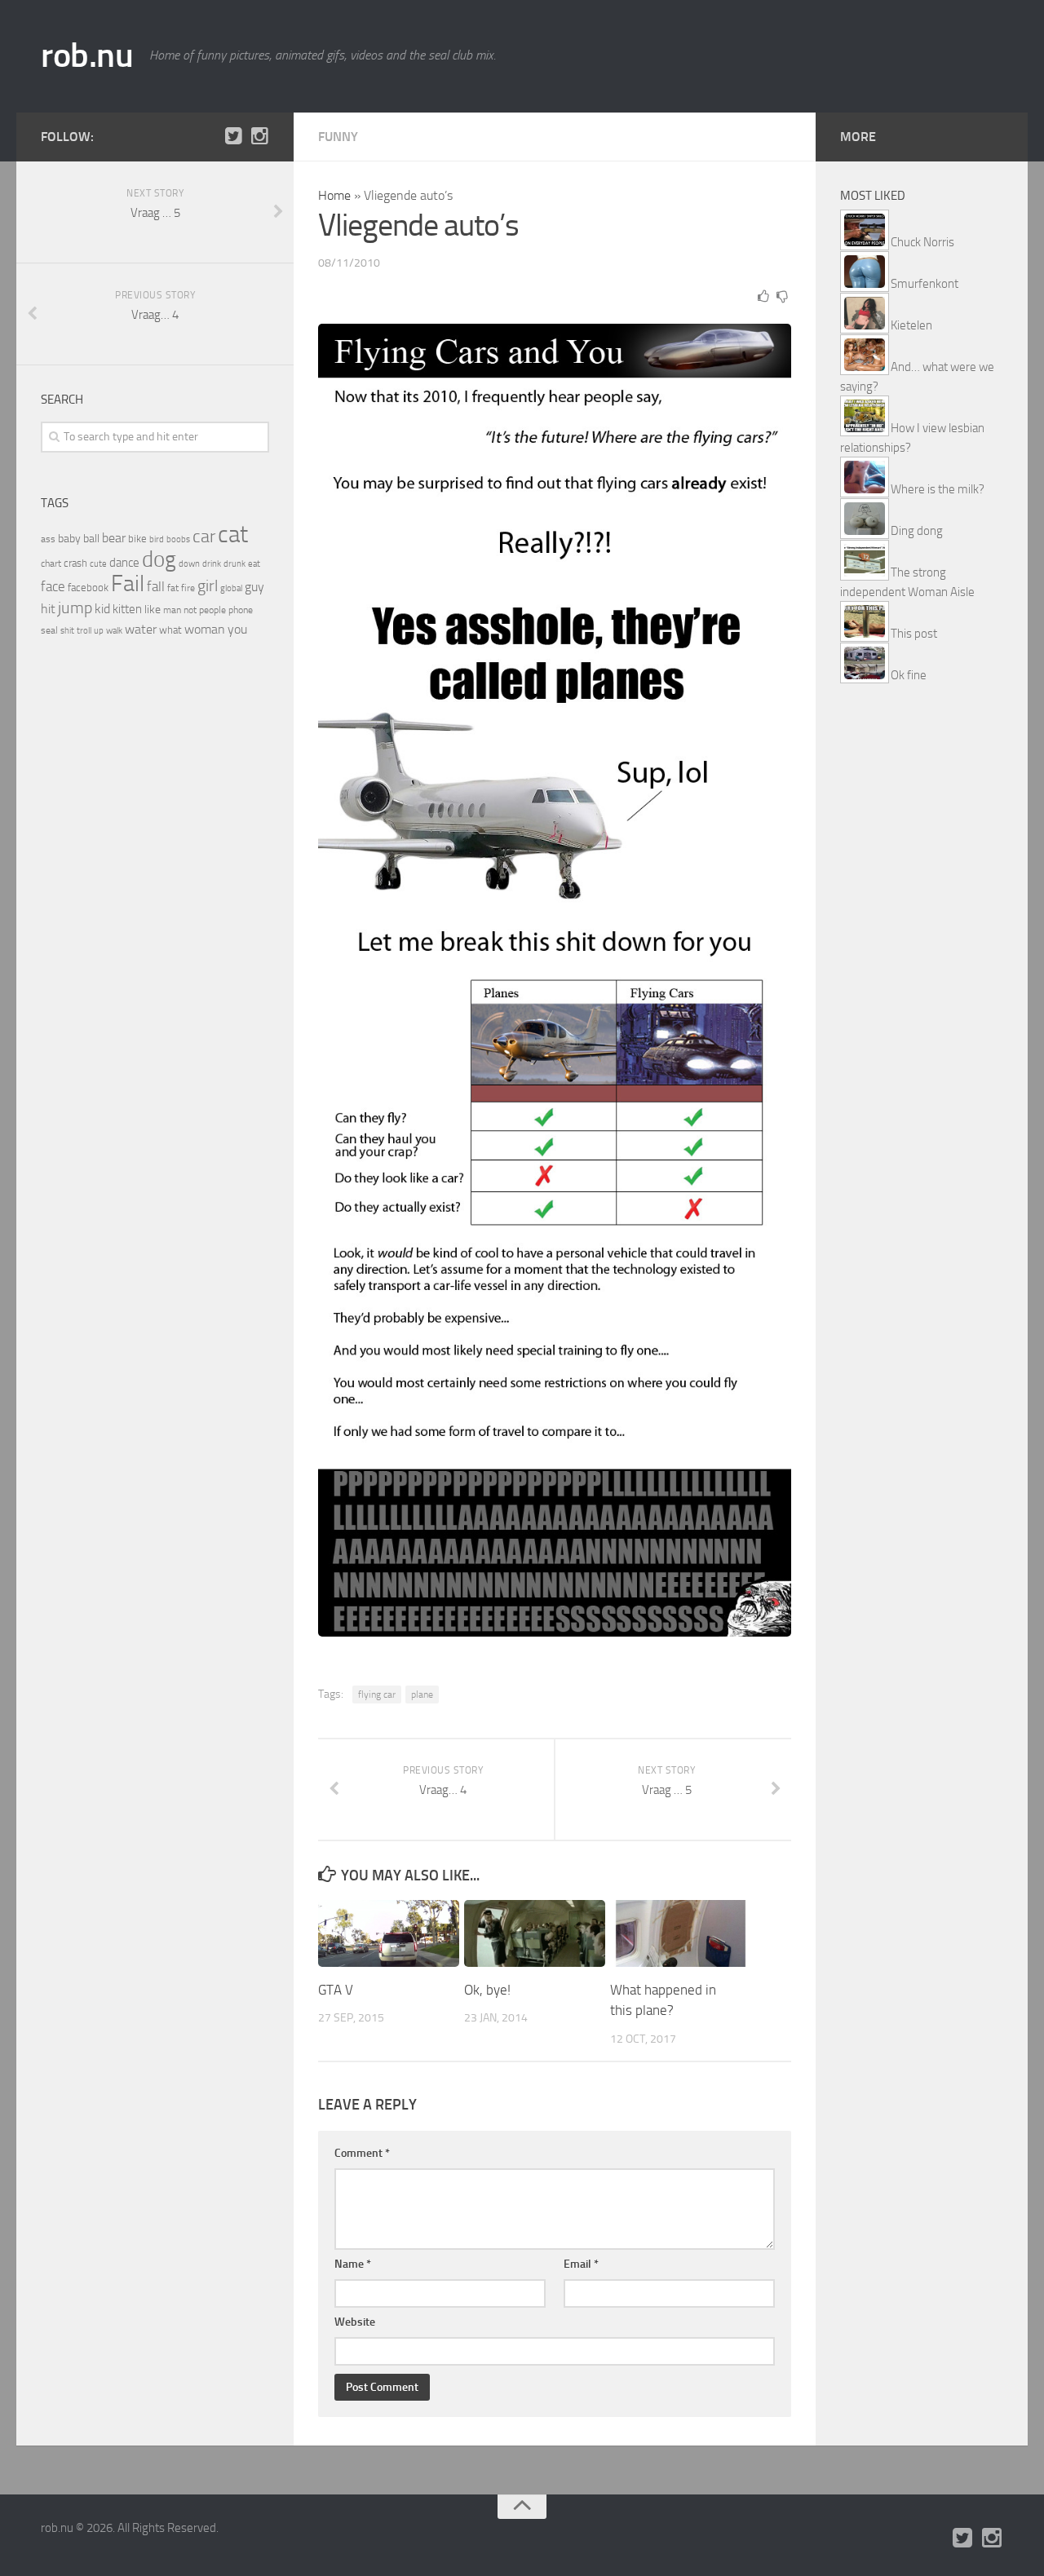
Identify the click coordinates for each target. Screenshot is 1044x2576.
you (237, 629)
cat (233, 535)
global (231, 588)
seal (49, 630)
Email (581, 2264)
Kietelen (911, 325)
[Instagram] (259, 136)
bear (114, 538)
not (190, 610)
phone (241, 610)
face (53, 586)
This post (914, 634)
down (189, 564)
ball (91, 539)
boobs (178, 539)
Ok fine (909, 675)
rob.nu (87, 55)
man (172, 610)
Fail (128, 583)
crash (75, 563)
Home (334, 195)
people (212, 610)
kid (102, 609)
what (170, 630)
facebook (88, 588)
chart (51, 563)
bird (157, 539)
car (204, 537)
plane (422, 1695)
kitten (127, 609)
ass (48, 539)
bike (137, 539)
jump (75, 608)
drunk (234, 564)
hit (48, 609)
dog (159, 559)
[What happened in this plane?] (681, 1933)
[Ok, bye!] (535, 1933)
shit (67, 630)
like (153, 610)
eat (254, 564)
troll (84, 631)
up (99, 631)
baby (69, 539)
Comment (362, 2153)
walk (114, 631)
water (141, 629)
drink (212, 563)
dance (124, 563)
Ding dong (917, 531)
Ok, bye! (487, 1990)
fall (156, 586)
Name (353, 2264)
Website (355, 2322)
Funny (338, 137)
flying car (377, 1695)
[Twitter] (233, 136)
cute (98, 564)
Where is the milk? (938, 489)
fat (173, 588)
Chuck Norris (922, 242)
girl (208, 586)
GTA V (336, 1990)
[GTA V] (389, 1933)
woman (205, 629)
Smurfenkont (925, 284)
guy (254, 587)
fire (188, 588)
